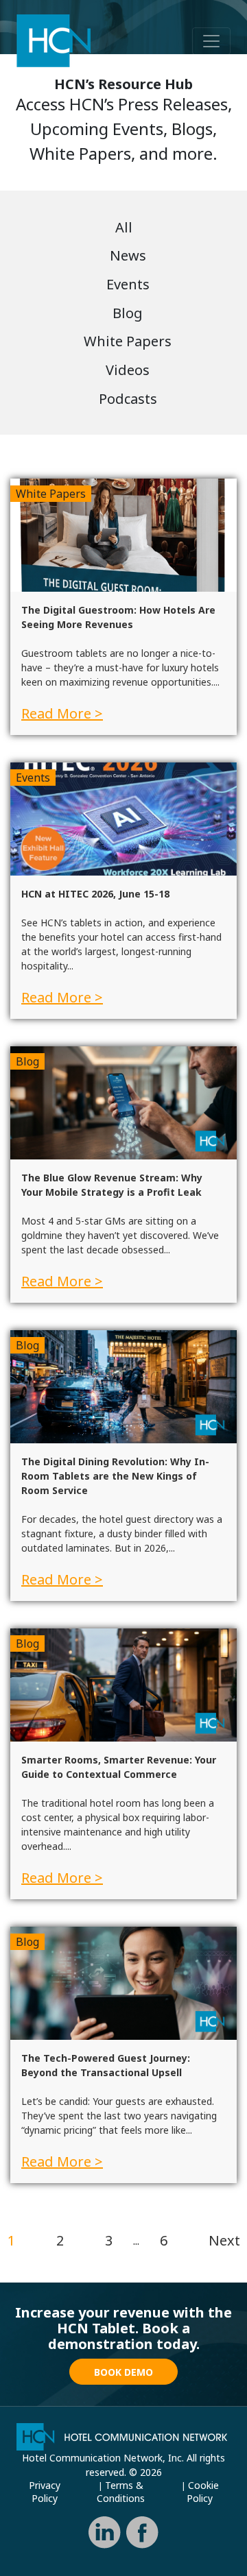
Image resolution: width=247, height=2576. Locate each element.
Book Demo (123, 2372)
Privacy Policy (45, 2492)
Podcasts (128, 399)
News (128, 255)
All (124, 227)
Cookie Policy (203, 2492)
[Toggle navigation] (211, 41)
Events (128, 284)
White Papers (128, 341)
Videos (128, 370)
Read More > (62, 713)
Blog (128, 313)
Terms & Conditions (121, 2492)
